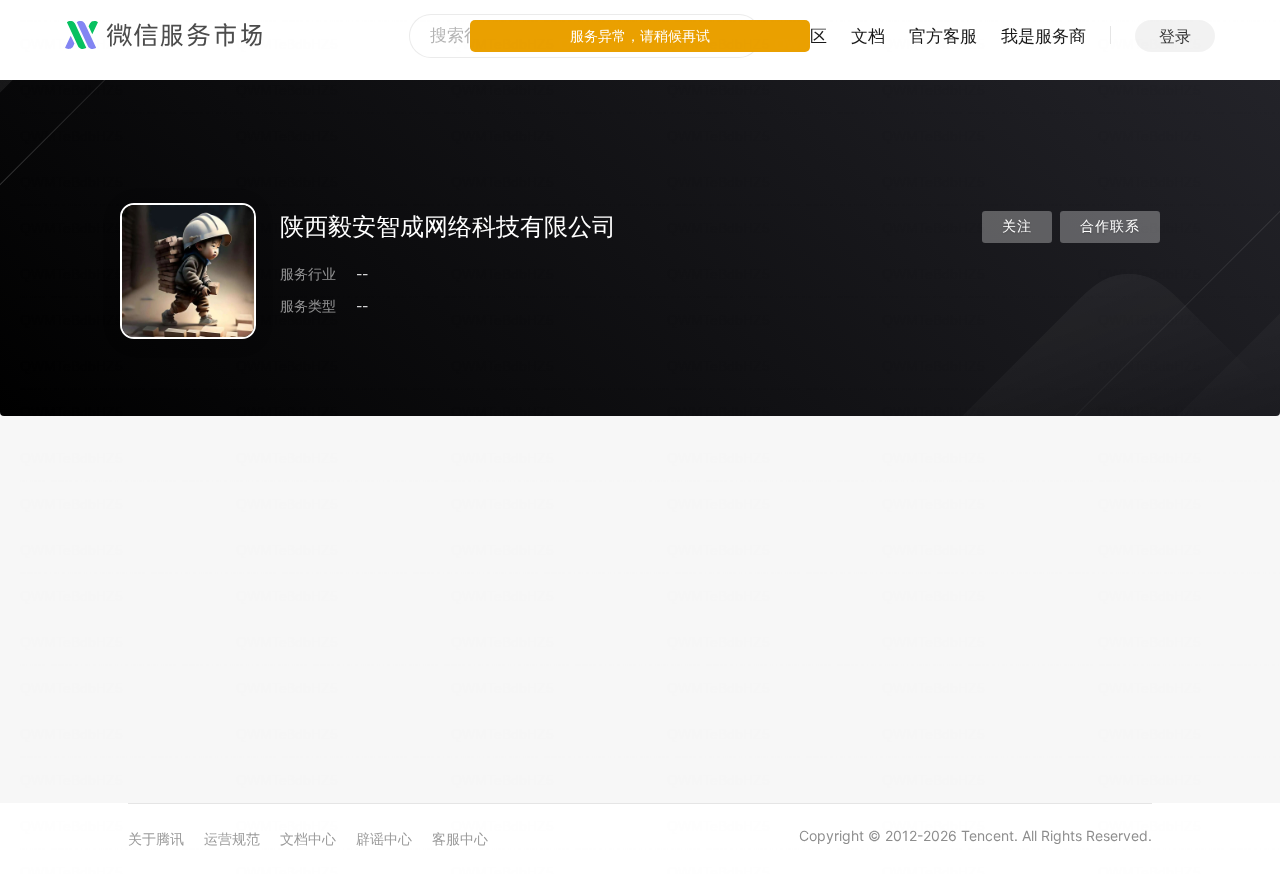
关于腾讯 (156, 838)
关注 (1017, 226)
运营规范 (232, 838)
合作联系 (1110, 226)
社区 (810, 36)
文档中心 (308, 838)
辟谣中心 (384, 838)
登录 (1175, 36)
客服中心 (460, 838)
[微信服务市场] (163, 36)
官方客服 (943, 36)
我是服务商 (1043, 36)
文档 (868, 36)
